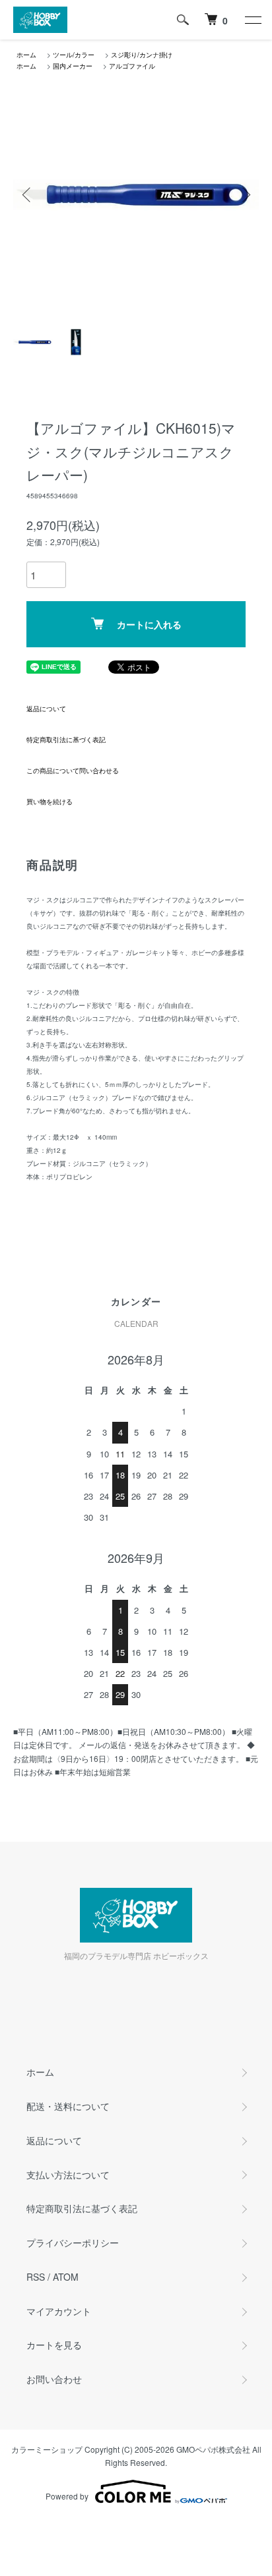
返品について (46, 709)
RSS (36, 2277)
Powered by (67, 2496)
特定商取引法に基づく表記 (66, 740)
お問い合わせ (54, 2379)
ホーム (26, 55)
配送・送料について (68, 2106)
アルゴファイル (132, 66)
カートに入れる (149, 624)
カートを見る (54, 2345)
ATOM (66, 2277)
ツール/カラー (74, 55)
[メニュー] (252, 20)
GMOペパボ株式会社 (213, 2449)
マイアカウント (59, 2311)
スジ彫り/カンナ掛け (142, 55)
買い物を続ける (50, 802)
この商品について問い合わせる (73, 771)
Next (244, 195)
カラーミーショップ (47, 2449)
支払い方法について (68, 2175)
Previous (28, 195)
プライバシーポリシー (73, 2242)
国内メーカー (73, 66)
